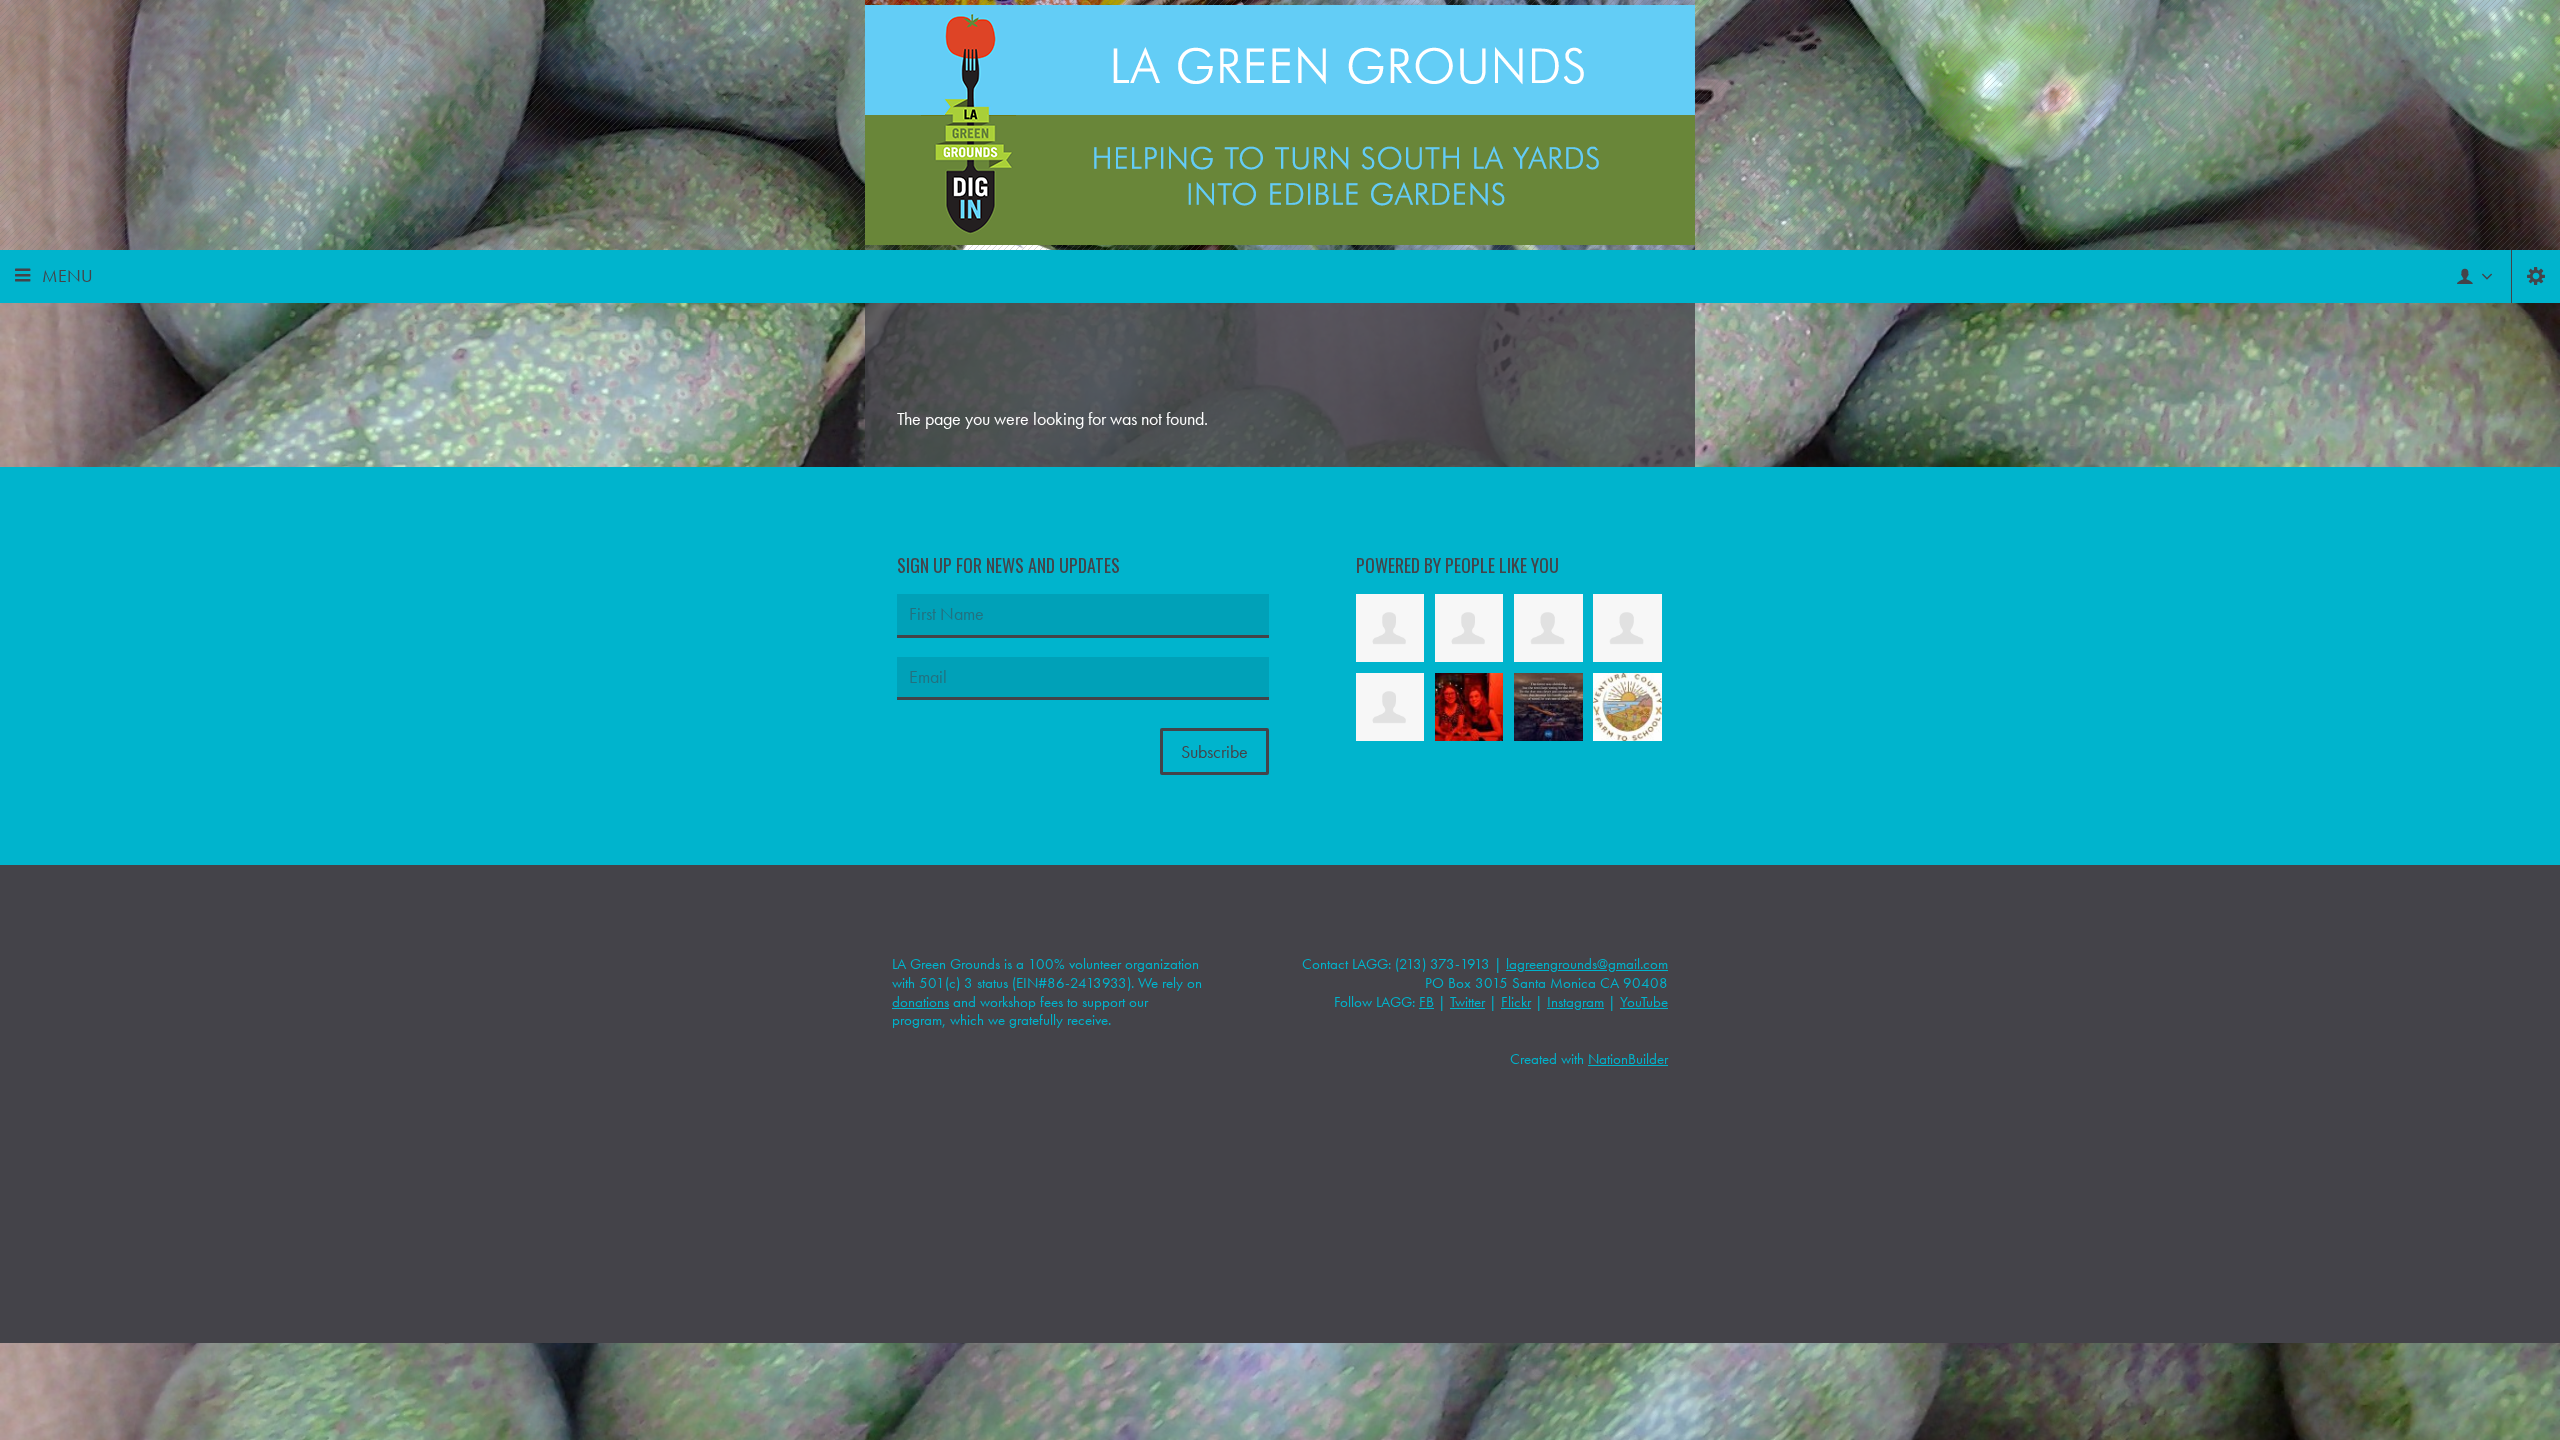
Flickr (1516, 1002)
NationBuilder (1628, 1059)
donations (920, 1002)
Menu (67, 275)
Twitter (1467, 1002)
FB (1426, 1002)
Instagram (1575, 1002)
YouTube (1644, 1002)
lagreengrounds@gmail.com (1587, 964)
